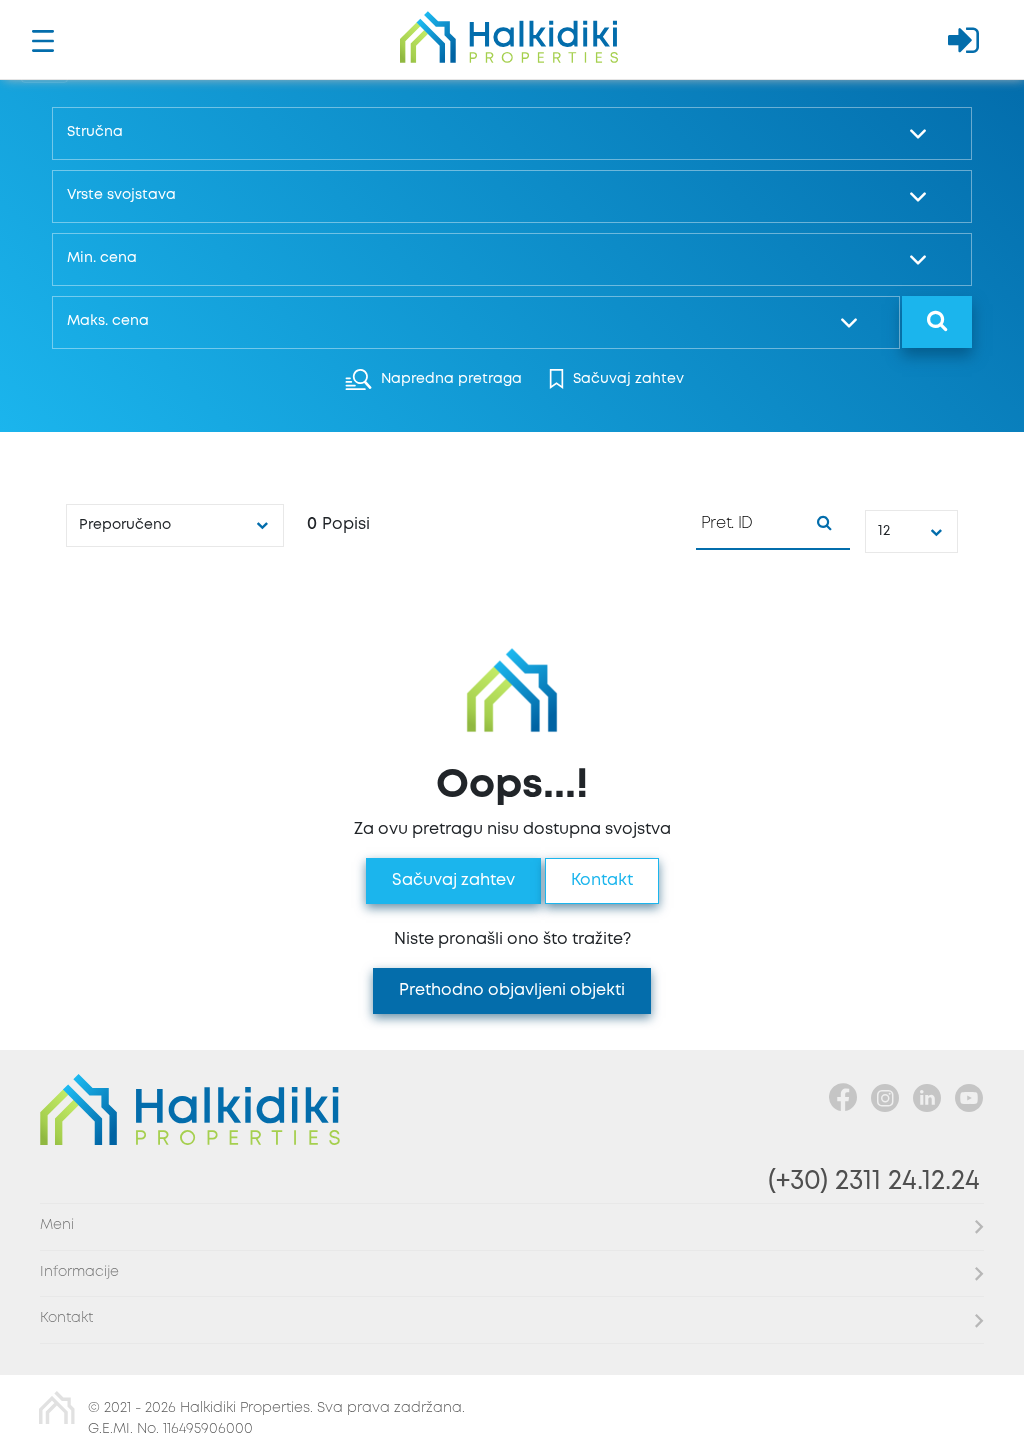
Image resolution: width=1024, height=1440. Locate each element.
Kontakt (602, 880)
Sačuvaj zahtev (453, 880)
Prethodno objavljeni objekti (512, 990)
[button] (507, 133)
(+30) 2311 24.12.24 (874, 1181)
